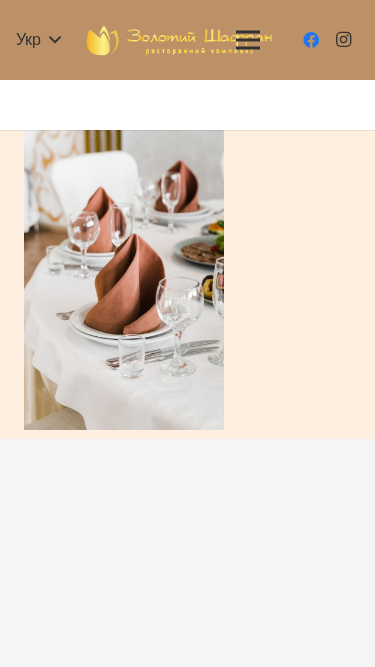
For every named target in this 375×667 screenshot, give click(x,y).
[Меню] (248, 40)
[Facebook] (311, 40)
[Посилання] (180, 40)
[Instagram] (343, 40)
